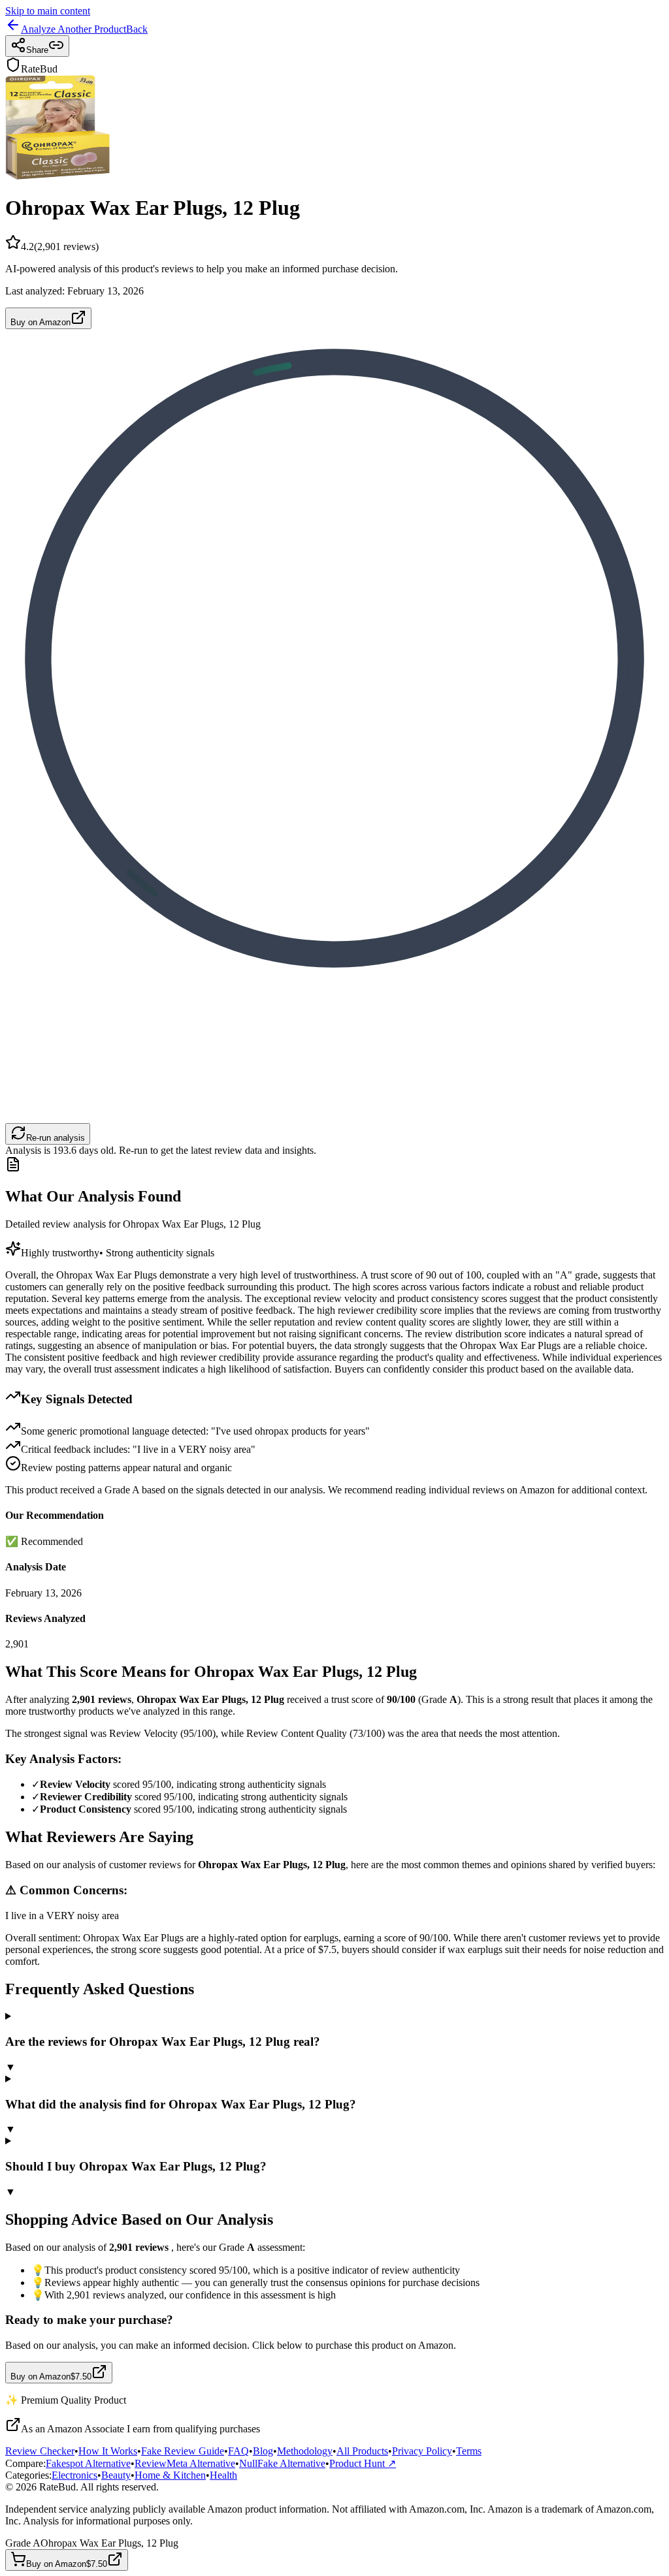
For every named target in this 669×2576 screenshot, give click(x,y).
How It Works (108, 2451)
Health (223, 2475)
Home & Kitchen (170, 2475)
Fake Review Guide (183, 2451)
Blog (263, 2451)
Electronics (74, 2475)
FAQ (238, 2451)
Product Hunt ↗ (363, 2463)
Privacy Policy (422, 2451)
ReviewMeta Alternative (185, 2463)
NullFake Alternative (282, 2463)
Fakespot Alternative (88, 2463)
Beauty (116, 2475)
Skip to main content (48, 11)
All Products (362, 2451)
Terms (469, 2451)
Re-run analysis (56, 1138)
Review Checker (40, 2451)
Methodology (305, 2451)
